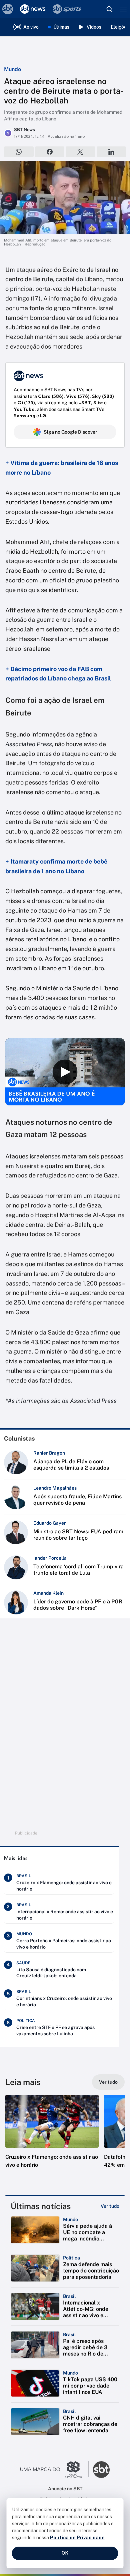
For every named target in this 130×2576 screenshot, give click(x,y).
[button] (52, 2138)
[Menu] (123, 9)
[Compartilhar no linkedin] (111, 152)
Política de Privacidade (77, 2538)
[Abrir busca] (109, 9)
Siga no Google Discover (70, 432)
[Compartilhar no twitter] (80, 152)
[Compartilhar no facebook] (50, 152)
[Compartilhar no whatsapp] (19, 152)
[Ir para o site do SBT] (101, 2470)
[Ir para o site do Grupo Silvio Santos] (55, 2470)
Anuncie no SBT (65, 2489)
